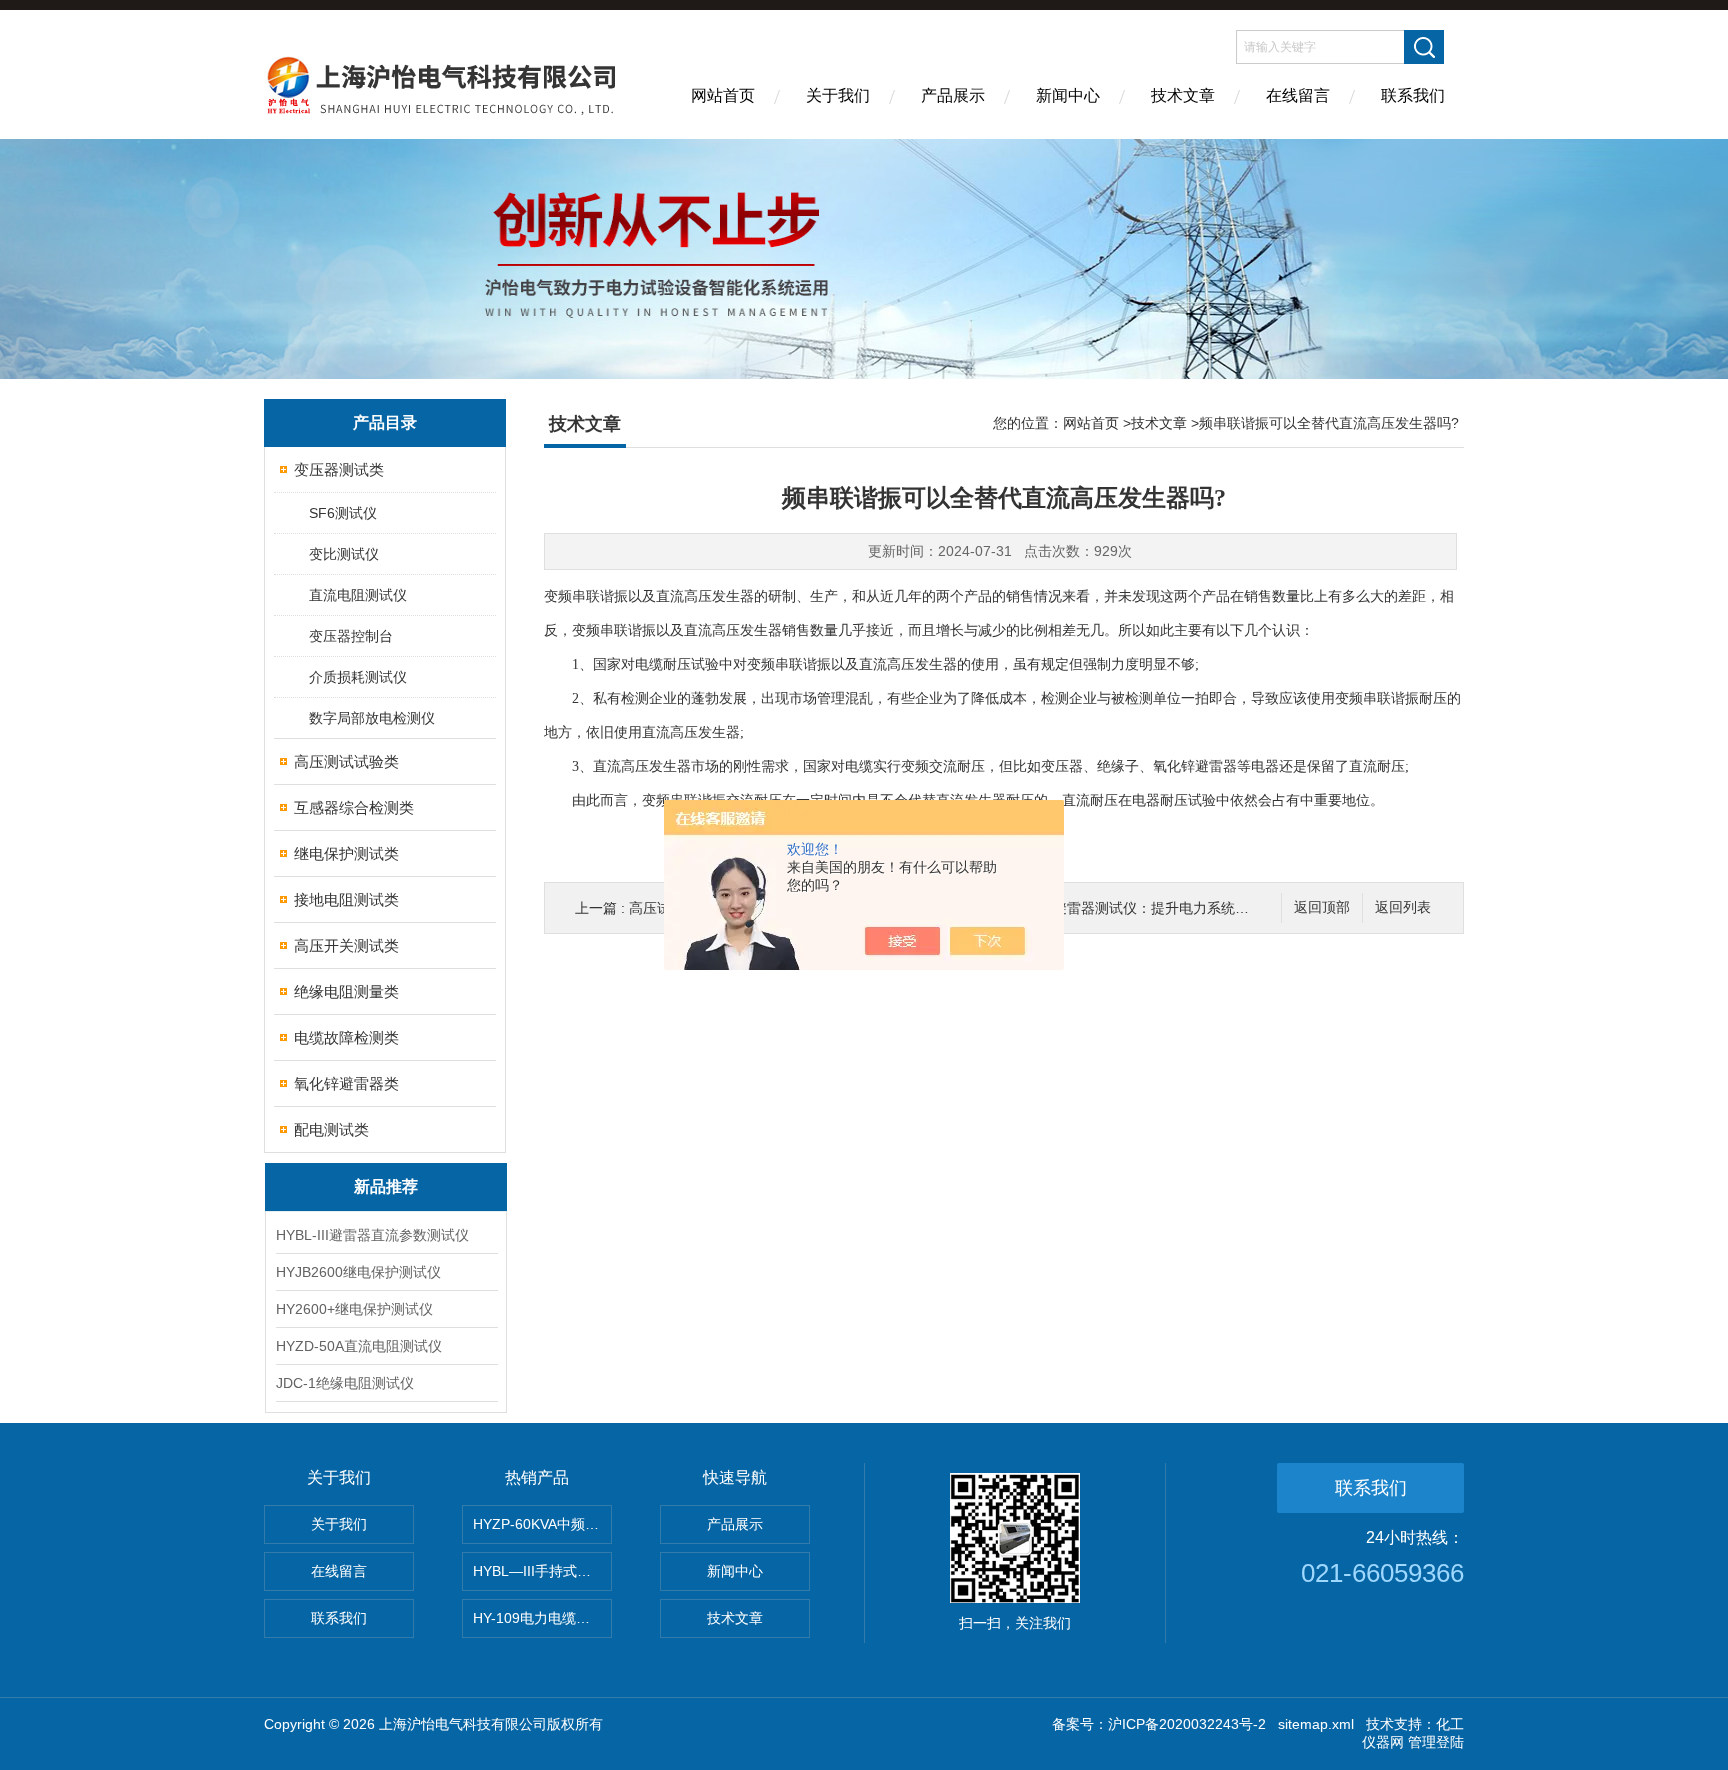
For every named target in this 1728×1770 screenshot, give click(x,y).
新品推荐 (386, 1186)
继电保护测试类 (346, 853)
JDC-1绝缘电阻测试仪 (345, 1383)
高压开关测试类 (346, 945)
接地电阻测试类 (346, 899)
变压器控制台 (351, 636)
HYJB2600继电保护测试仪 (358, 1272)
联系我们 (1413, 95)
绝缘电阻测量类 (346, 991)
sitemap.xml (1316, 1724)
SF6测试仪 (343, 513)
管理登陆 (1436, 1742)
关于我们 (838, 95)
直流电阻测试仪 (358, 595)
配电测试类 (331, 1129)
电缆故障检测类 (346, 1037)
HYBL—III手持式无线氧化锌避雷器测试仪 (542, 1571)
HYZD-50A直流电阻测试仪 (359, 1346)
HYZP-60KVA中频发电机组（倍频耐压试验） (542, 1524)
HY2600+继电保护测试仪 (354, 1309)
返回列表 (1403, 907)
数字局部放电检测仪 (372, 718)
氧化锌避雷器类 (346, 1083)
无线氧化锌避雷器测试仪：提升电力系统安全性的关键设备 (1165, 908)
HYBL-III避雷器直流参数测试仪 (372, 1235)
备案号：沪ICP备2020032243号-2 (1159, 1724)
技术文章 (1183, 95)
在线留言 (1298, 95)
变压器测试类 (339, 469)
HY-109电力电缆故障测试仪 (542, 1618)
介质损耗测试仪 (358, 677)
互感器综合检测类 (354, 807)
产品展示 (953, 95)
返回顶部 (1322, 907)
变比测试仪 (344, 554)
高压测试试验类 (346, 761)
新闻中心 (1068, 95)
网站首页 (723, 95)
